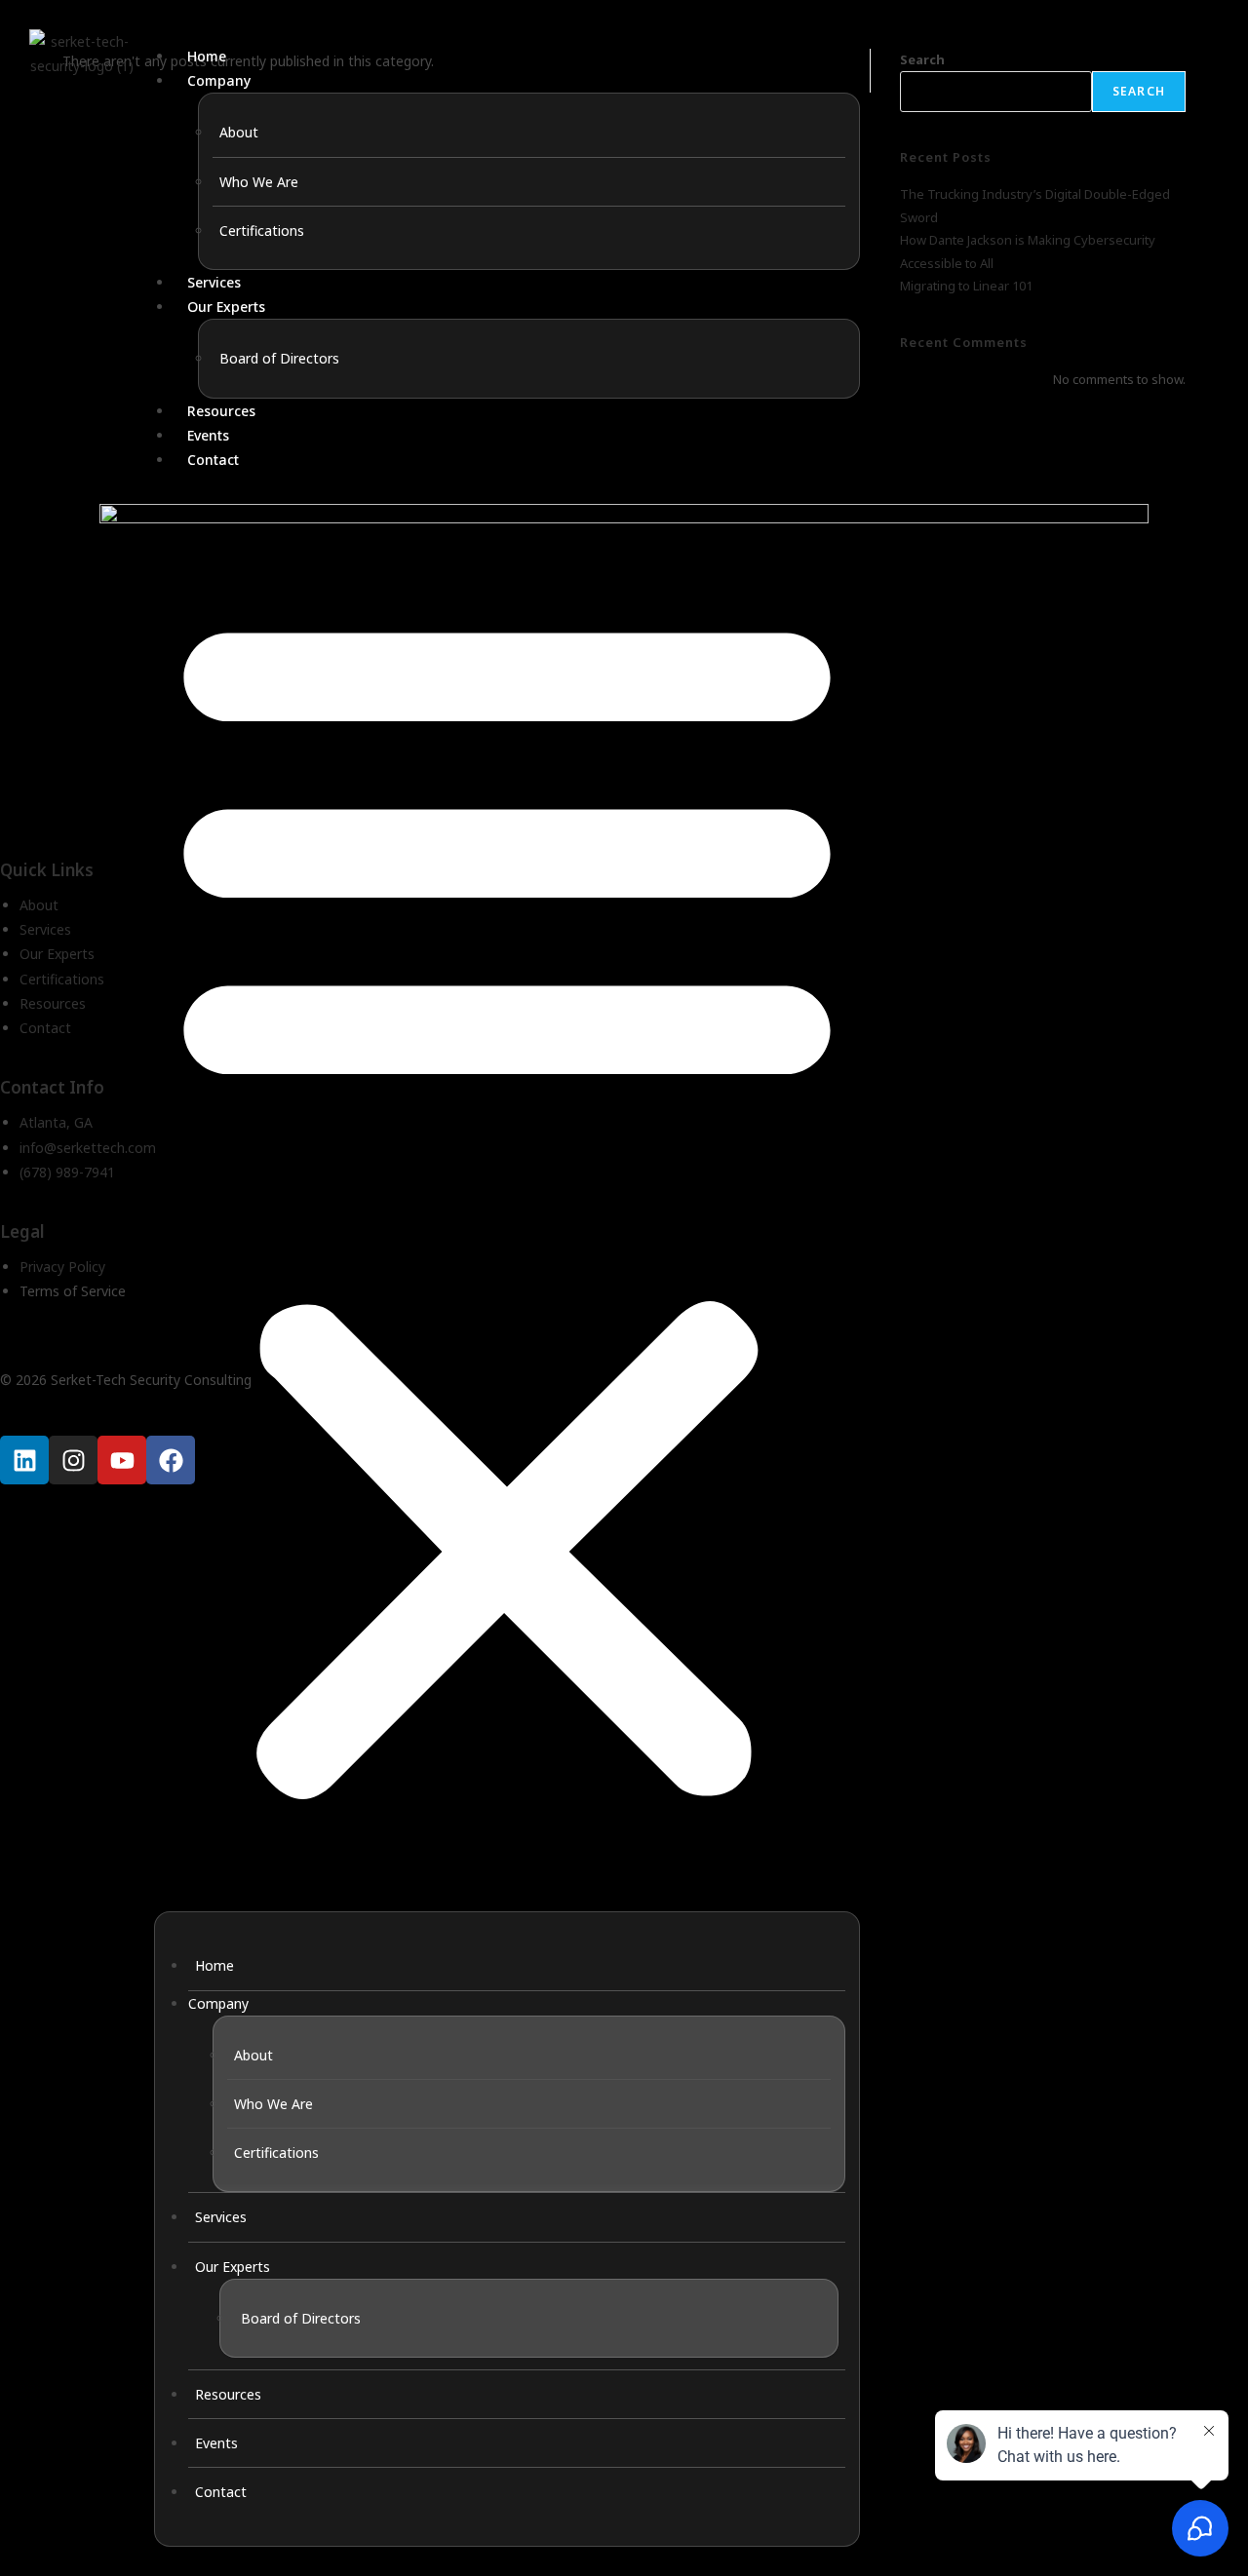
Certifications (262, 231)
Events (208, 435)
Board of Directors (279, 358)
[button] (507, 1199)
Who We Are (259, 182)
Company (219, 80)
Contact (213, 460)
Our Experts (226, 307)
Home (207, 56)
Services (214, 282)
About (239, 132)
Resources (221, 411)
